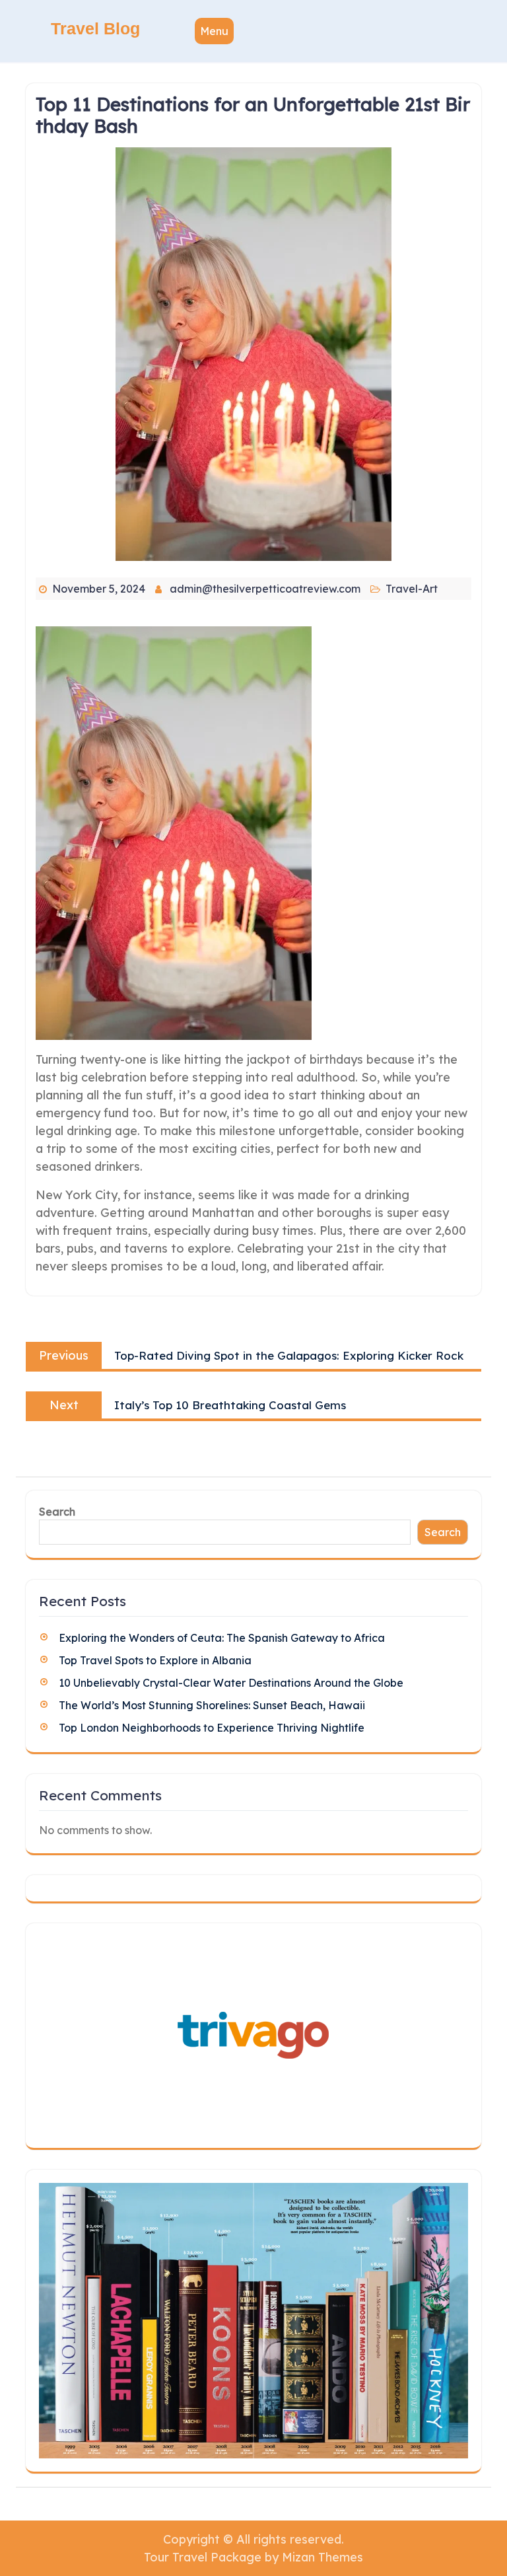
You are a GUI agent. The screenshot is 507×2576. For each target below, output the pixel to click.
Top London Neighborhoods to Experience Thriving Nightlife (212, 1728)
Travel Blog (95, 28)
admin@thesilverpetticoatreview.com (265, 589)
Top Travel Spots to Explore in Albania (155, 1660)
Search (57, 1512)
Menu (214, 31)
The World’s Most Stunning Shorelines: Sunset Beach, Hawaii (212, 1705)
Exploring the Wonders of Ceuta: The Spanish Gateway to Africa (222, 1638)
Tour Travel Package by (253, 2557)
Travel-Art (412, 589)
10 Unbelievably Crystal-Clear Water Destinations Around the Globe (231, 1683)
